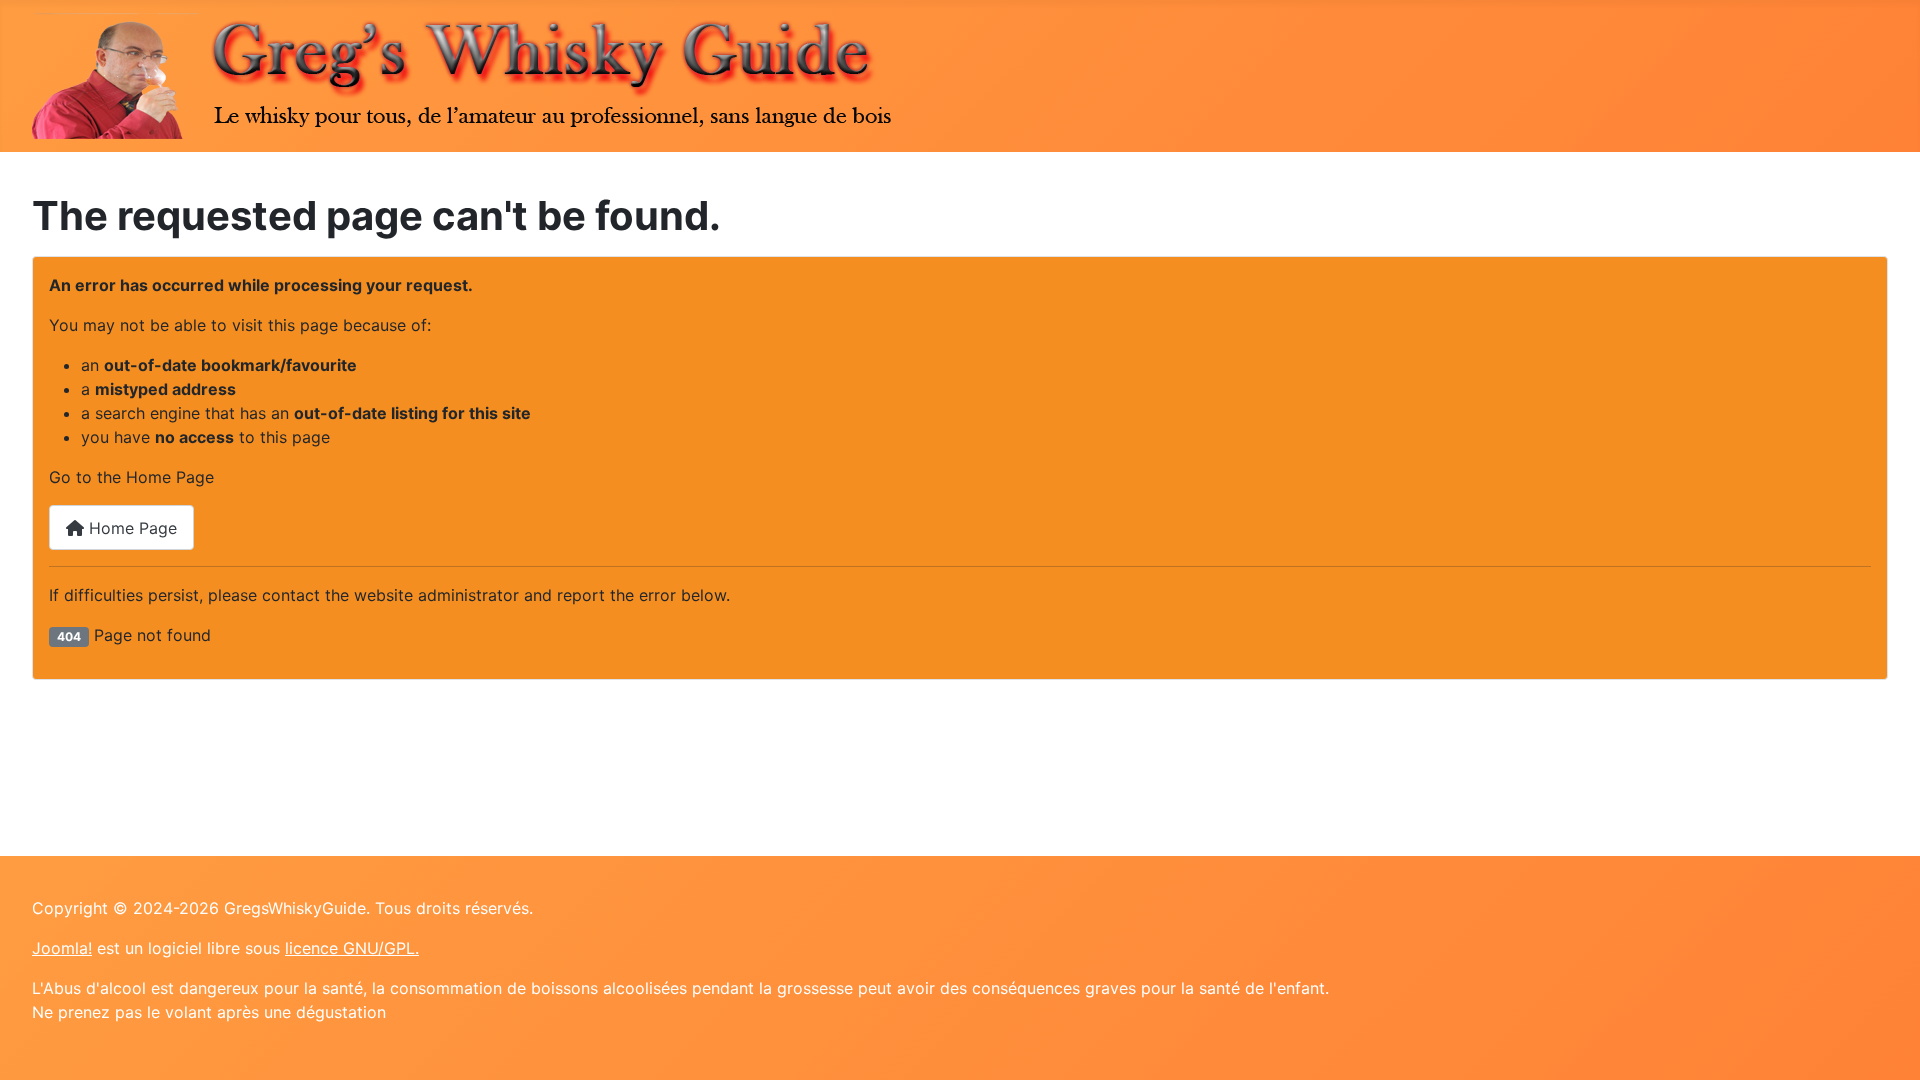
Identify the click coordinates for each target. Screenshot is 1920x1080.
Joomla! (62, 948)
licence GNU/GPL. (352, 948)
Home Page (130, 528)
